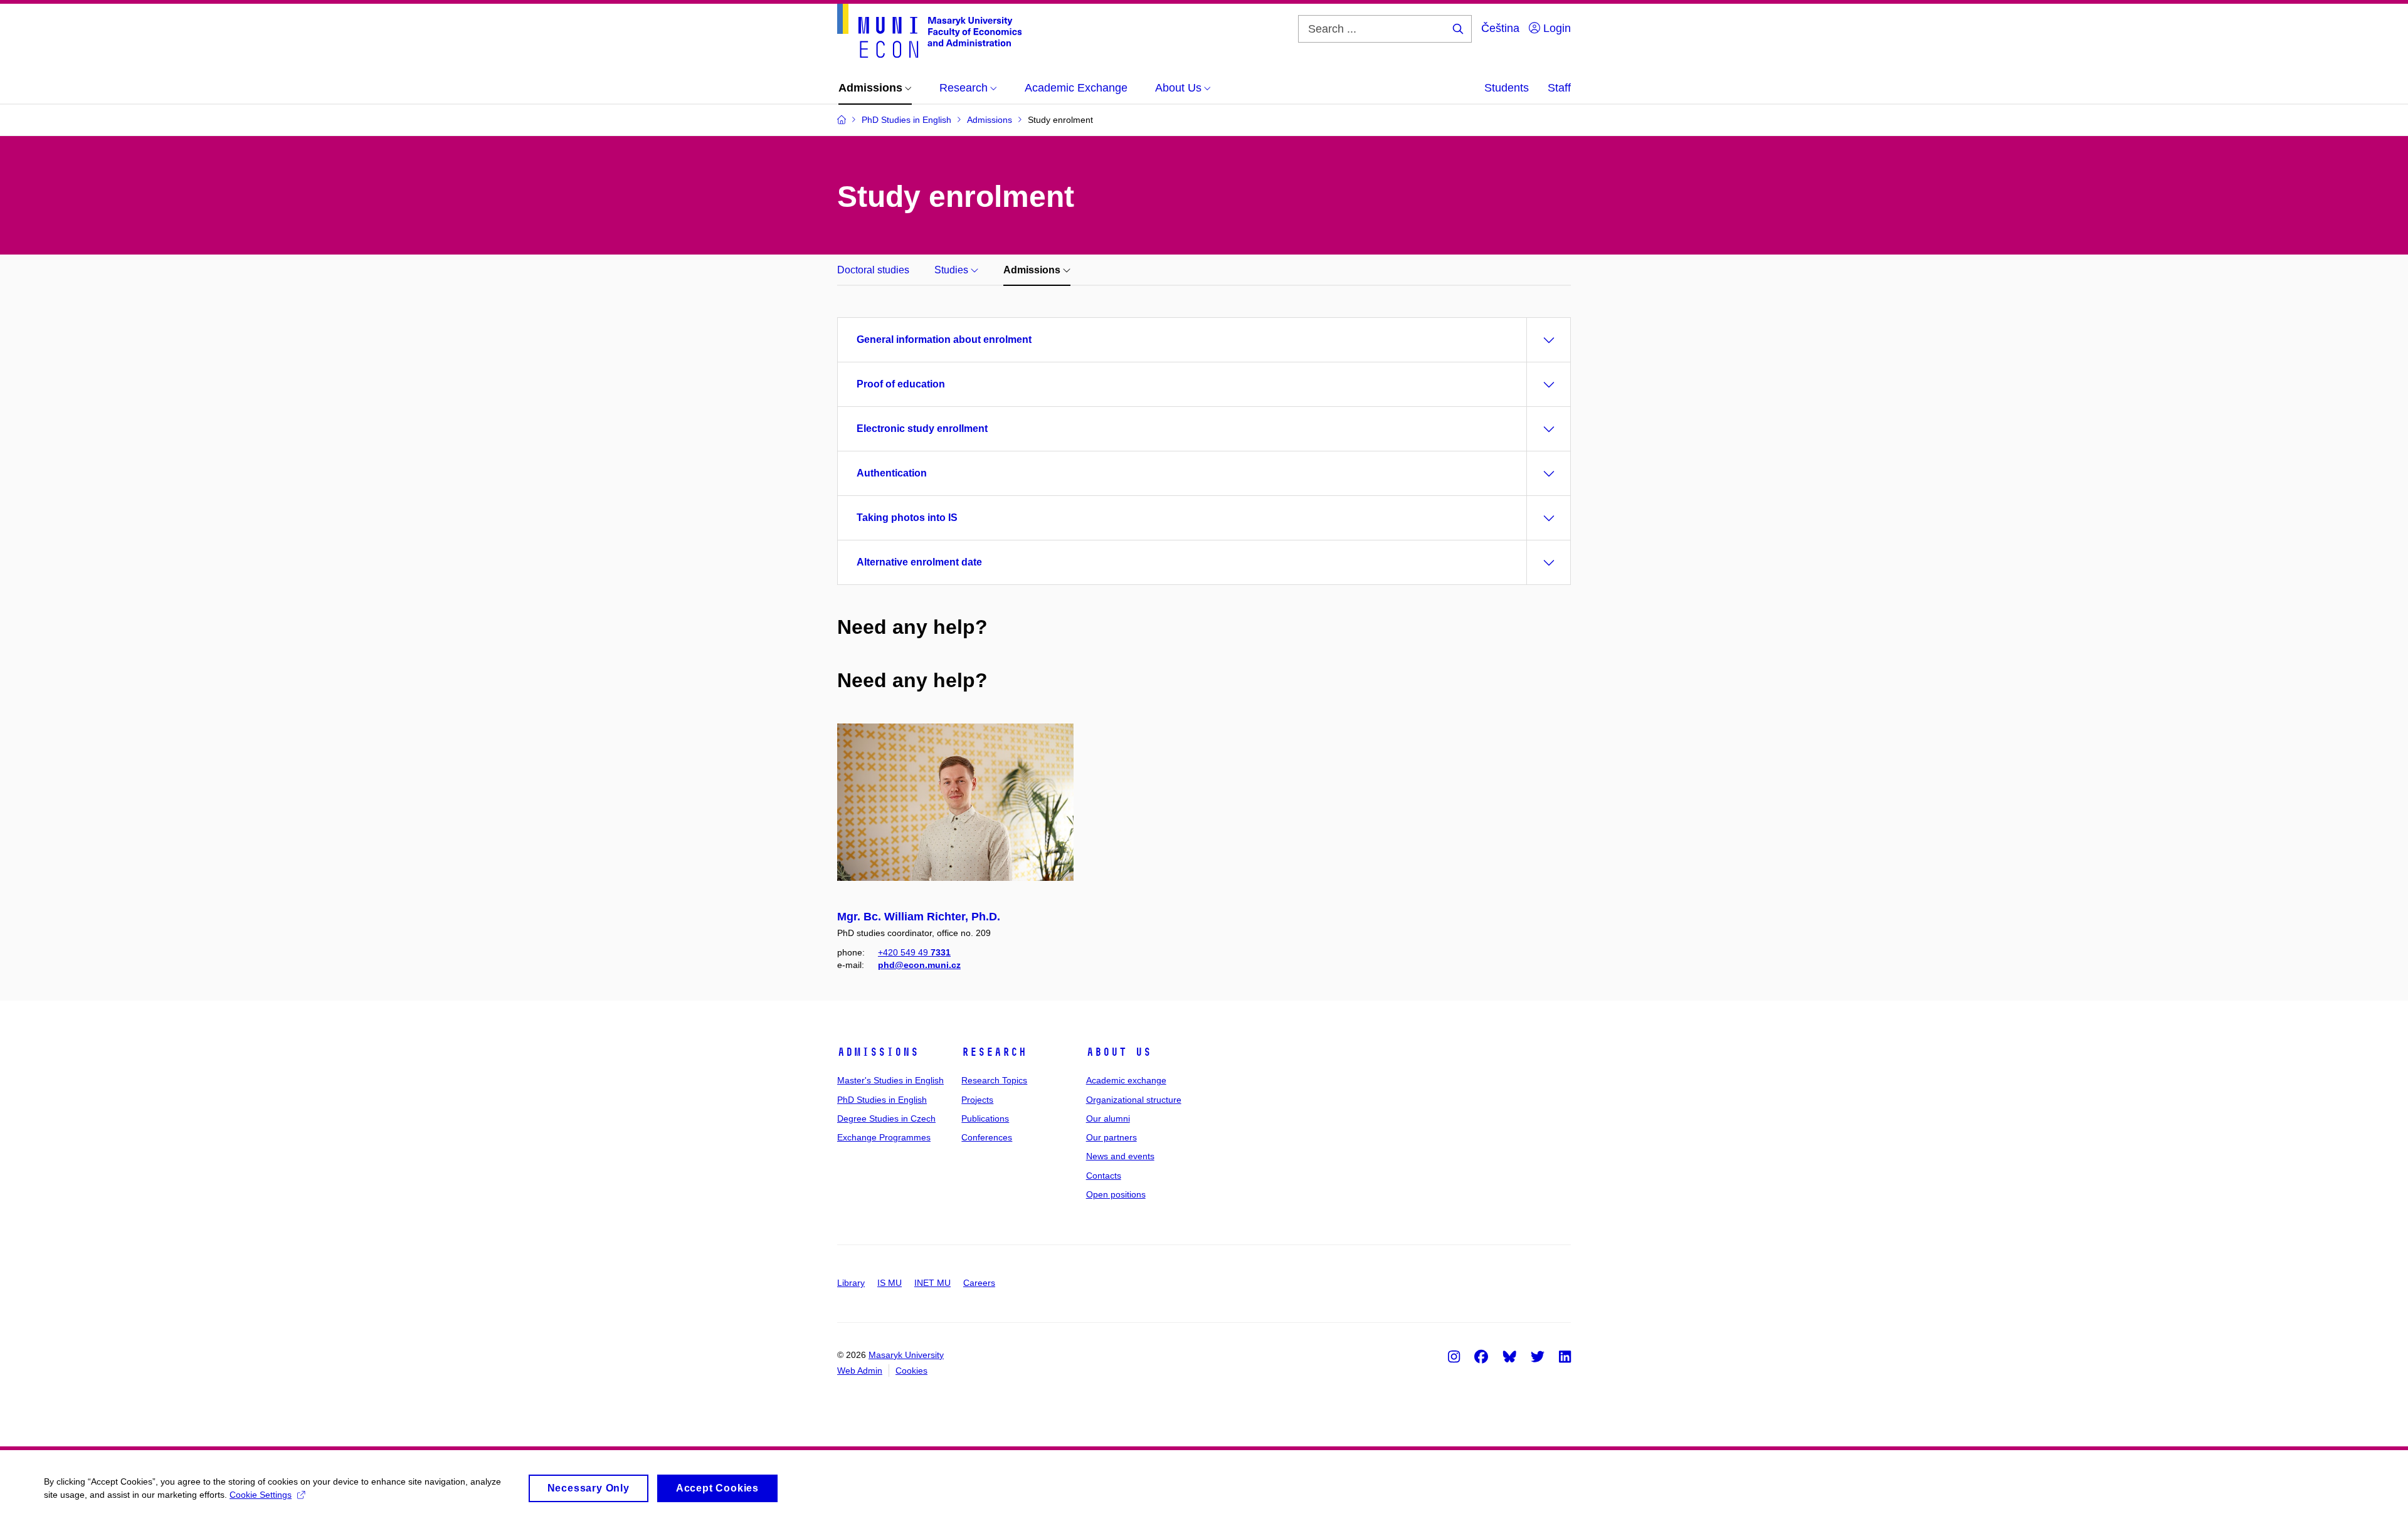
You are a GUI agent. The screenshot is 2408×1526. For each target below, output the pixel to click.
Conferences (987, 1137)
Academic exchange (1126, 1080)
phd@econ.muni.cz (919, 965)
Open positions (1116, 1194)
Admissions (1033, 270)
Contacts (1104, 1176)
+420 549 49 (914, 952)
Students (1507, 88)
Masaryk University (906, 1355)
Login (1555, 28)
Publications (985, 1118)
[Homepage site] (929, 31)
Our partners (1112, 1137)
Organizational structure (1134, 1100)
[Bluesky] (1509, 1356)
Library (851, 1283)
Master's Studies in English (890, 1080)
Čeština (1500, 28)
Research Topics (994, 1080)
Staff (1559, 88)
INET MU (932, 1283)
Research (994, 1052)
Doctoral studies (873, 270)
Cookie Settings (261, 1495)
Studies (953, 270)
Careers (979, 1283)
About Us (1119, 1052)
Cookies (911, 1371)
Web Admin (860, 1371)
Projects (977, 1100)
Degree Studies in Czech (886, 1118)
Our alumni (1108, 1118)
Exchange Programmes (884, 1137)
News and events (1120, 1156)
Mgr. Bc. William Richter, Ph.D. (919, 917)
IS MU (890, 1283)
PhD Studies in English (882, 1100)
